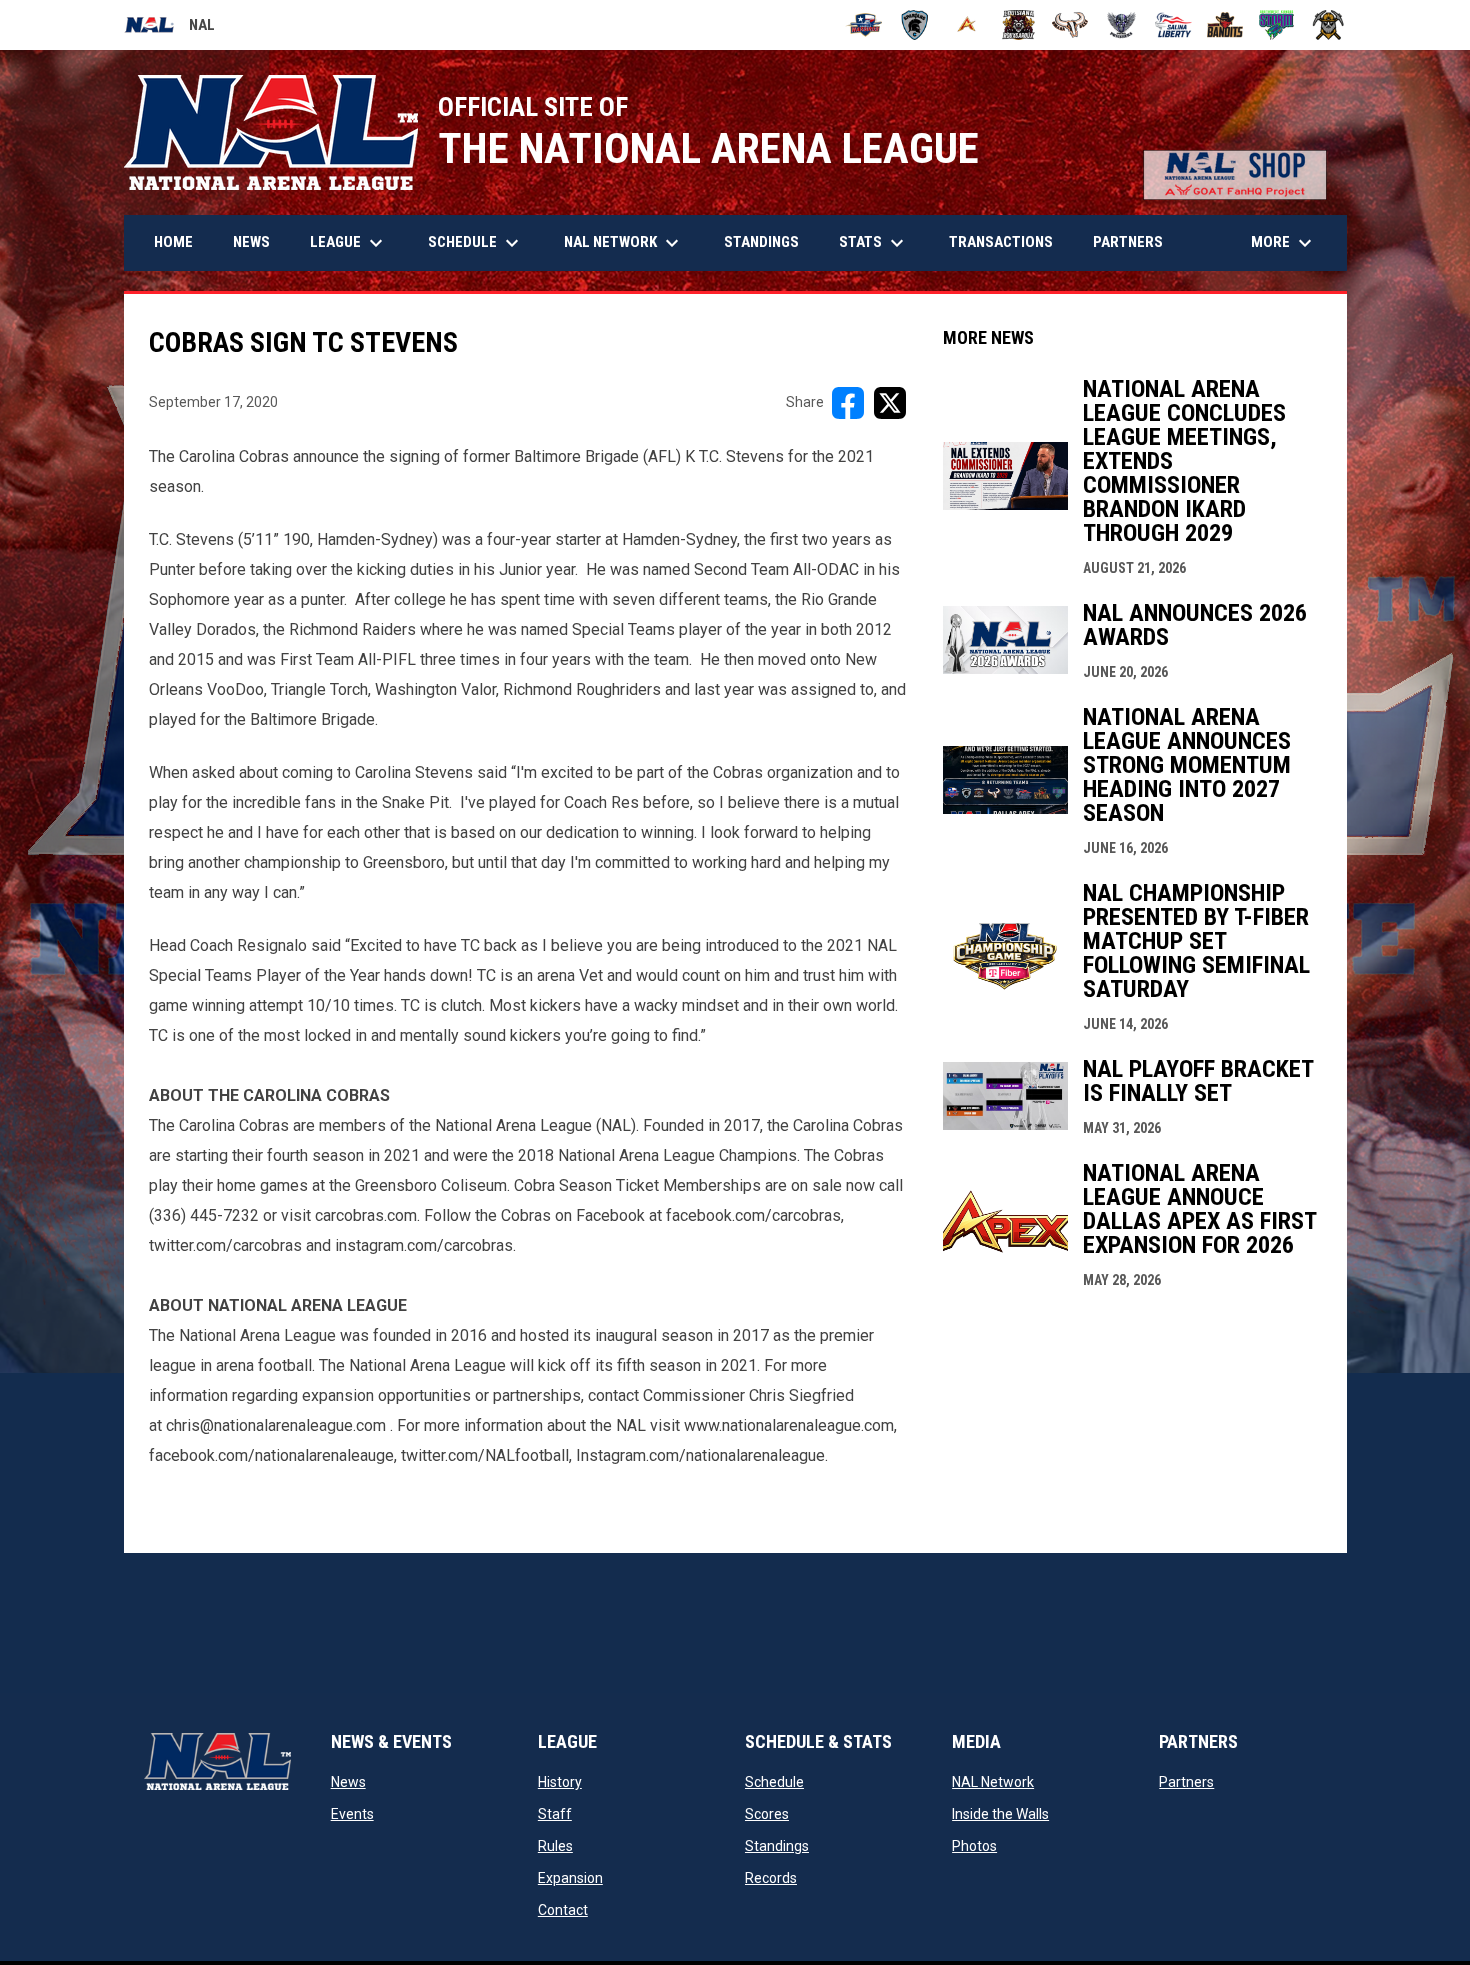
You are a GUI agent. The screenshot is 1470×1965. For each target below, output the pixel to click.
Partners (1186, 1782)
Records (771, 1878)
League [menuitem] (349, 243)
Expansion (570, 1878)
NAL (169, 28)
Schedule (774, 1782)
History (560, 1782)
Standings (777, 1846)
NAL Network (993, 1782)
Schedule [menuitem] (476, 243)
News (348, 1782)
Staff (555, 1814)
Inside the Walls (1000, 1814)
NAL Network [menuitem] (631, 243)
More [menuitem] (1284, 243)
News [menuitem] (251, 242)
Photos (974, 1846)
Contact (563, 1910)
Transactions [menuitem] (1001, 242)
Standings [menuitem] (761, 242)
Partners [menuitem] (1128, 242)
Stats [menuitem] (874, 243)
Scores (767, 1814)
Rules (555, 1846)
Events (352, 1814)
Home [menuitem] (173, 242)
